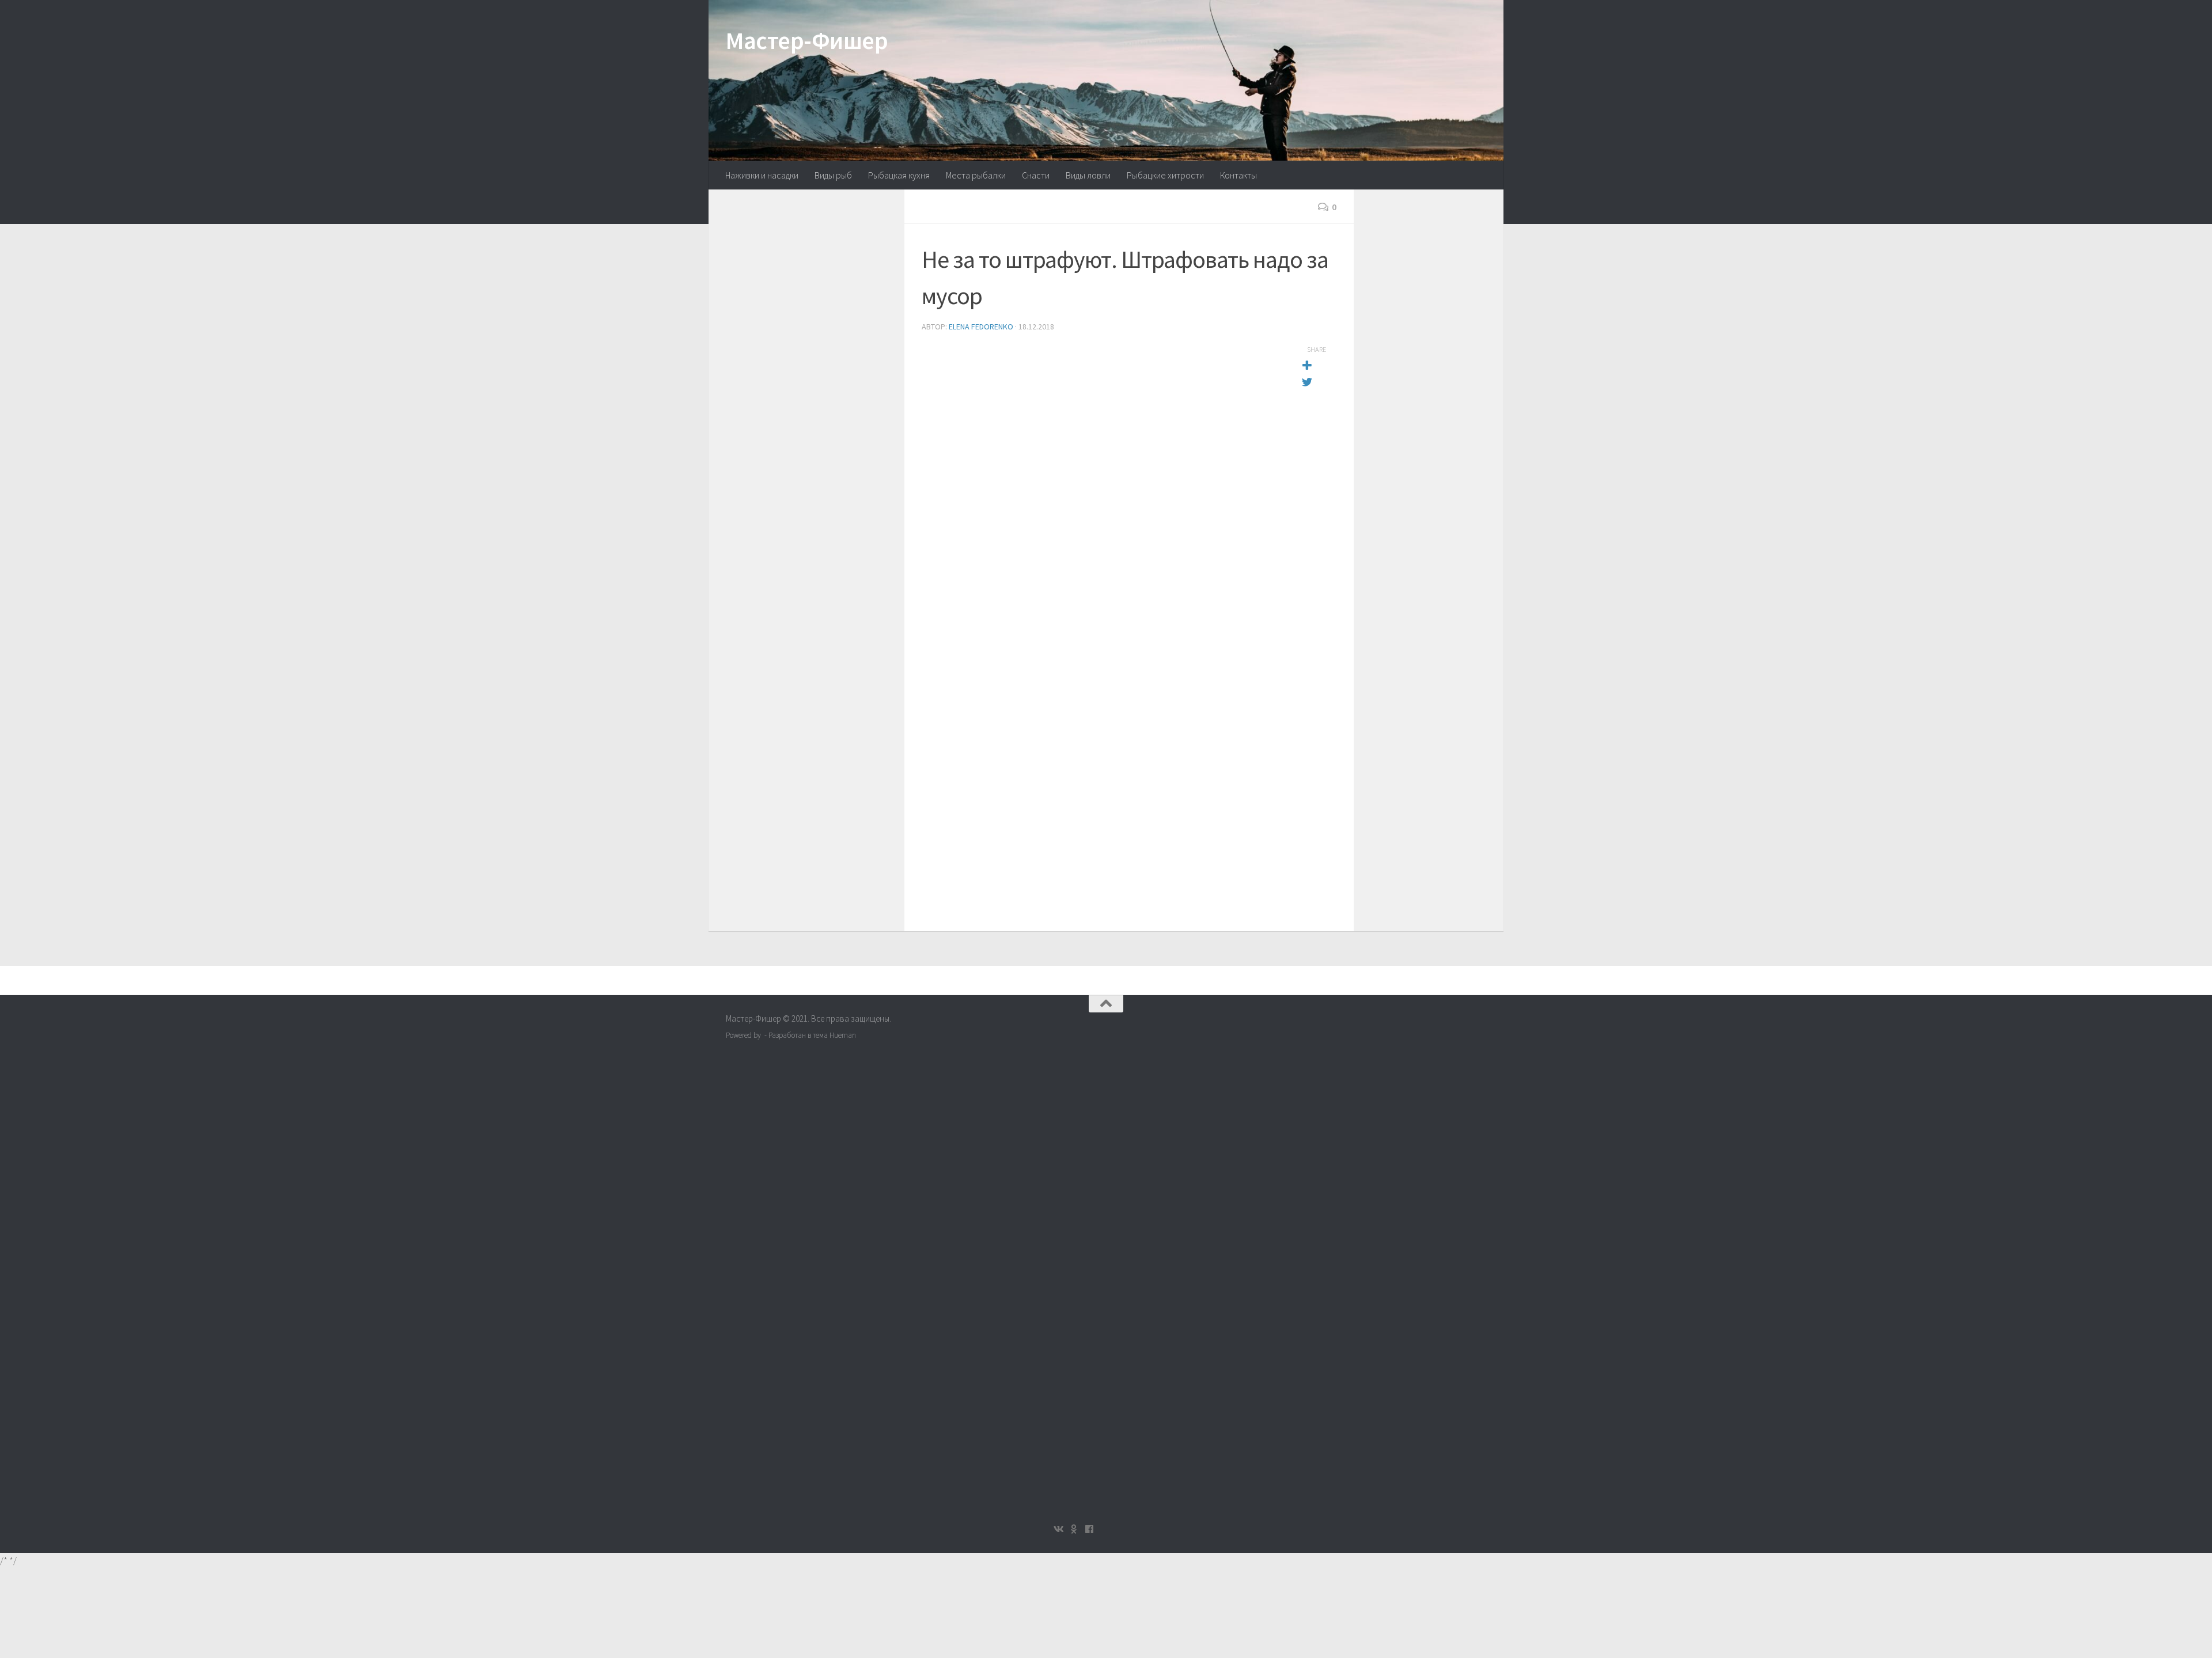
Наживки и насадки (762, 175)
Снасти (1036, 175)
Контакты (1238, 175)
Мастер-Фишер (807, 40)
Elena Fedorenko (981, 327)
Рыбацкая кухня (899, 175)
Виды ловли (1088, 175)
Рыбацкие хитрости (1165, 175)
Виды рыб (833, 175)
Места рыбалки (976, 175)
